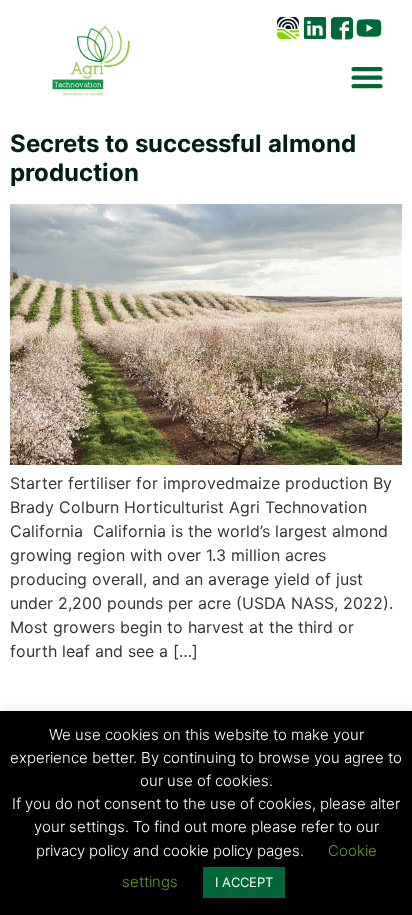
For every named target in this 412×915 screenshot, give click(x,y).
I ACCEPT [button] (244, 882)
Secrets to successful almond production (183, 158)
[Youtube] (369, 28)
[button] (366, 76)
